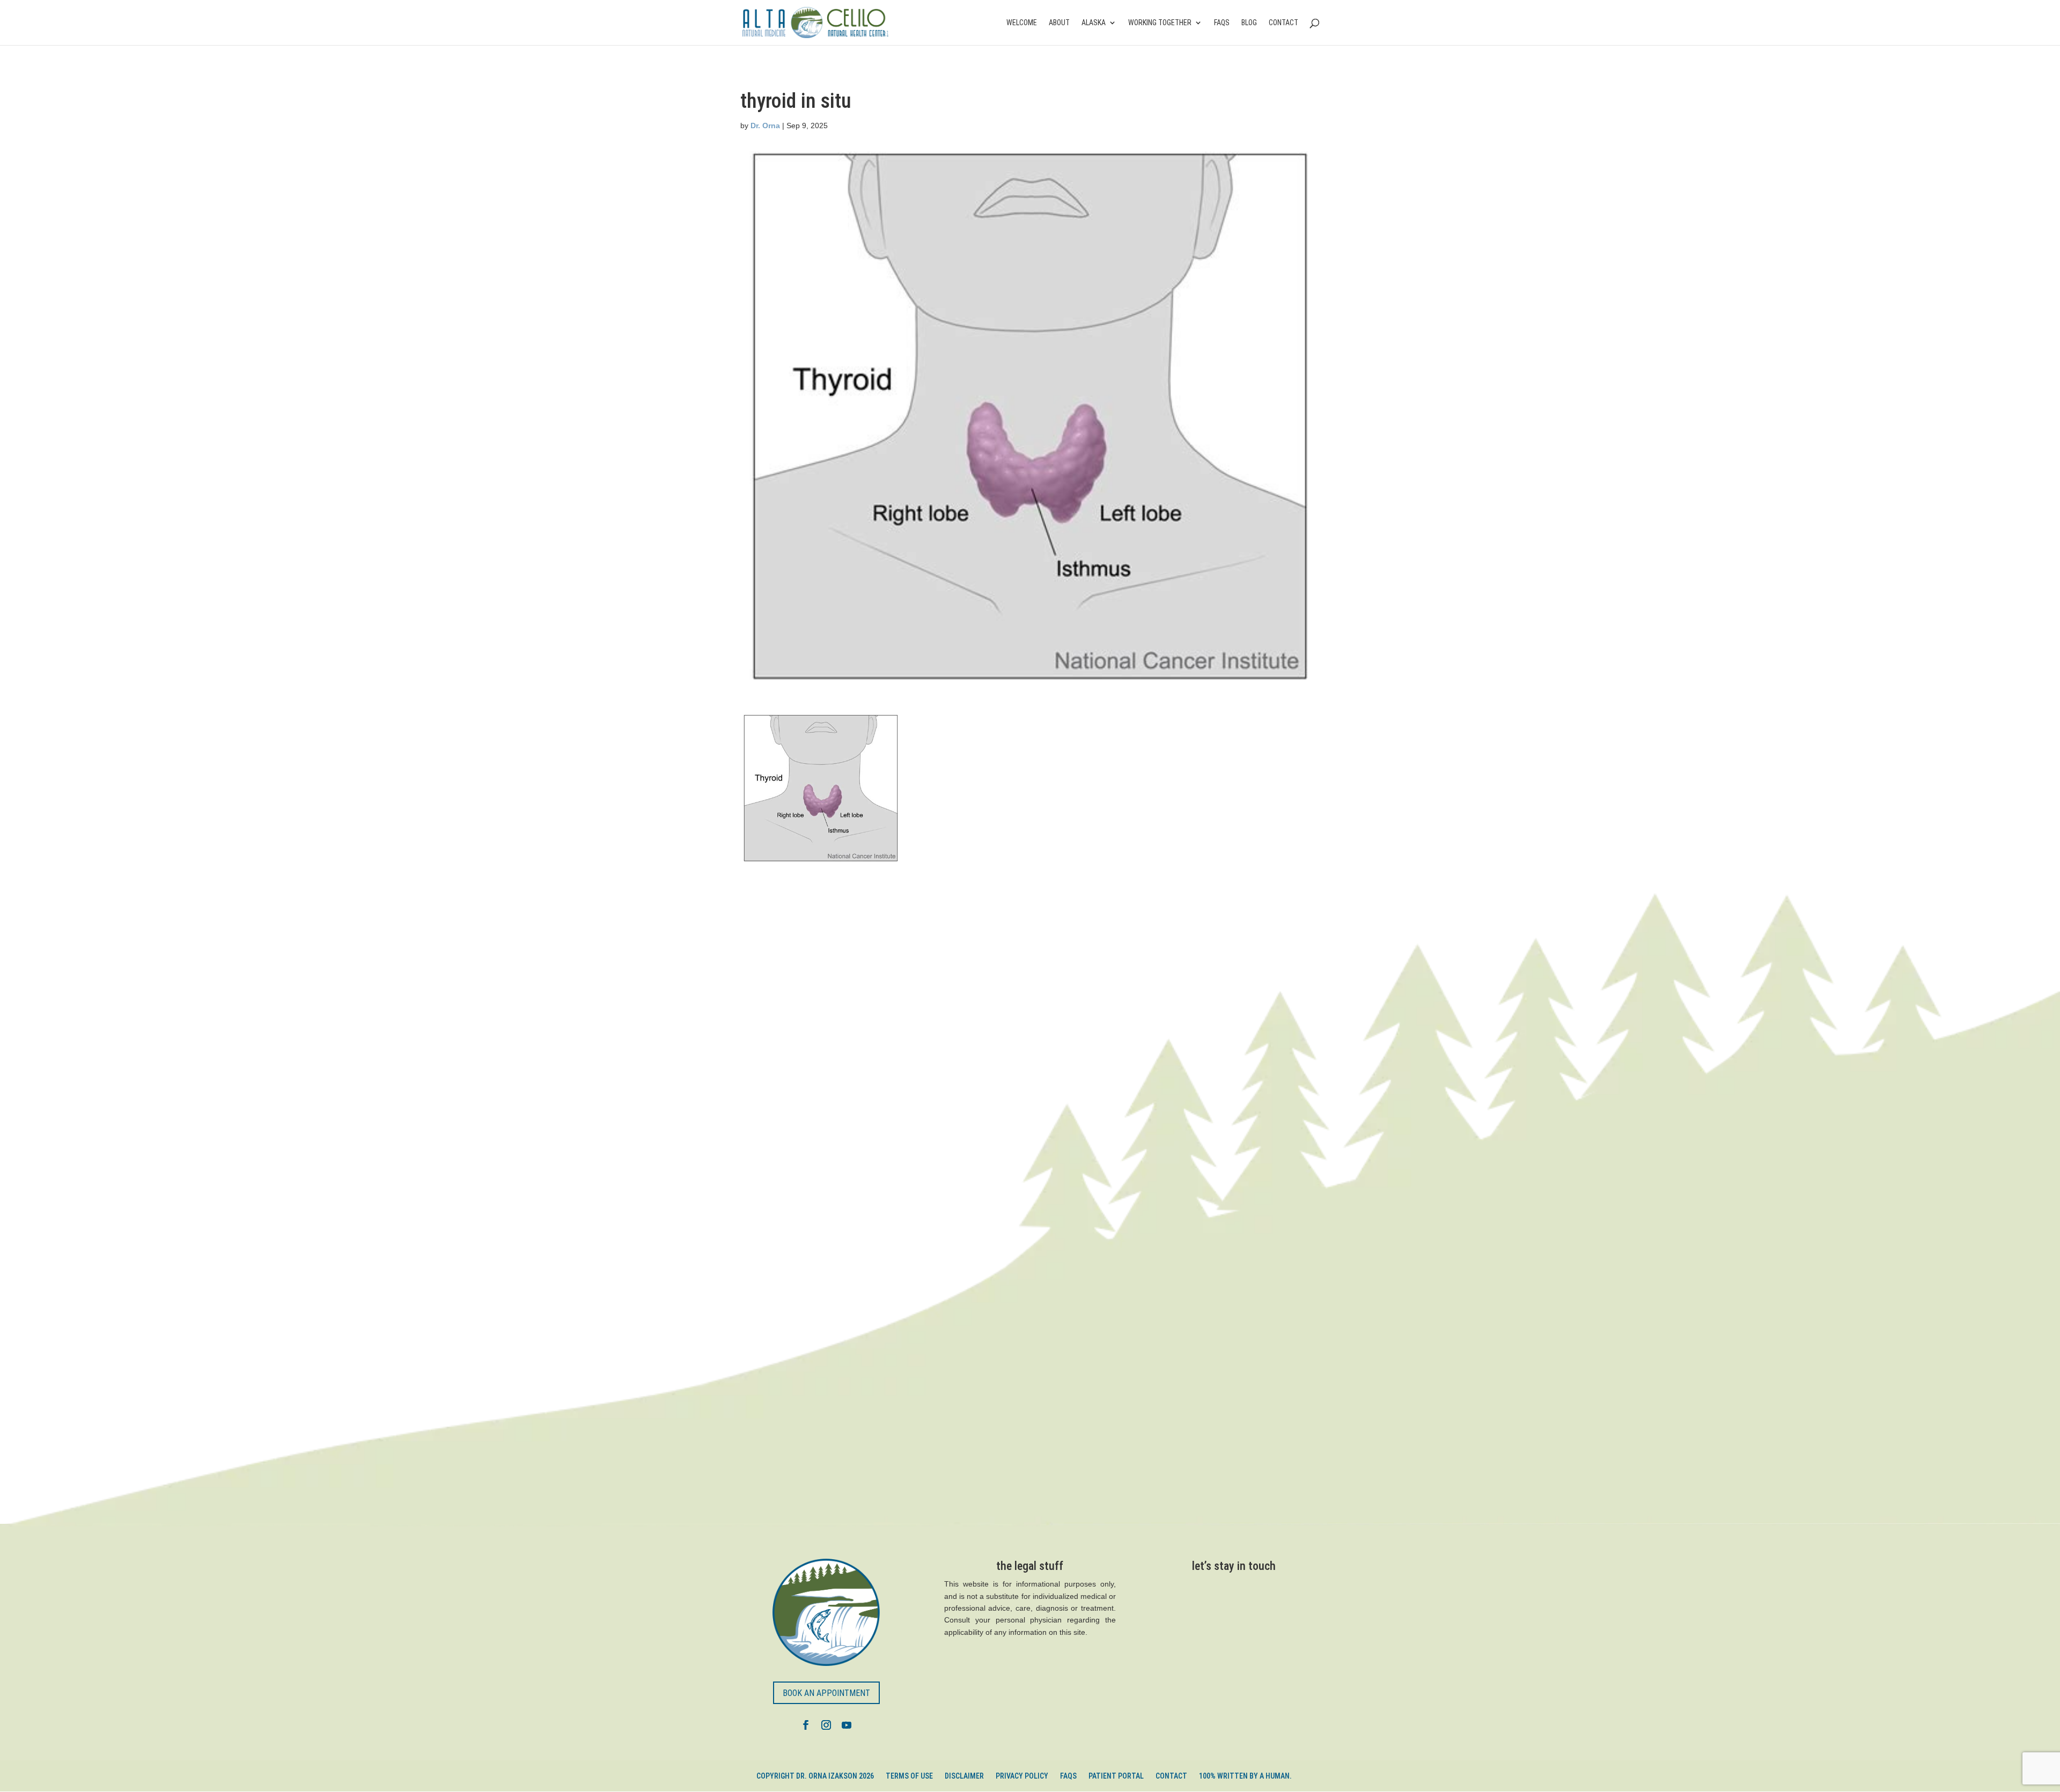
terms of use (909, 1776)
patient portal (1116, 1776)
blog (1249, 23)
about (1059, 23)
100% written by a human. (1245, 1776)
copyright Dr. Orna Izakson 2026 (815, 1776)
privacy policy (1022, 1776)
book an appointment (826, 1693)
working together (1160, 23)
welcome (1022, 23)
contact (1283, 23)
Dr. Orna (765, 126)
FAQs (1222, 23)
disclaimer (964, 1776)
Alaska (1094, 23)
